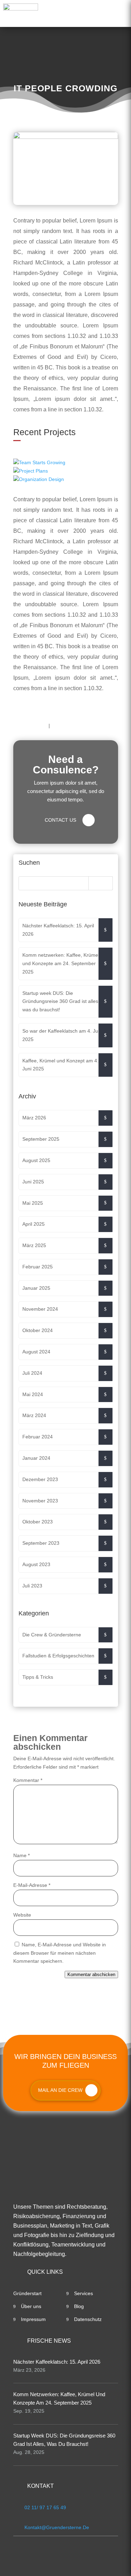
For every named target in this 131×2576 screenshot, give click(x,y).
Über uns (31, 2306)
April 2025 (34, 1224)
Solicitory (30, 726)
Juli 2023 (32, 1586)
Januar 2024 (36, 1458)
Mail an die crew (60, 2090)
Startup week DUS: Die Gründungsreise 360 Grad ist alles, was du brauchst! (61, 1002)
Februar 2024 (38, 1437)
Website (22, 1915)
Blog (79, 2306)
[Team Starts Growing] (66, 463)
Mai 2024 (33, 1394)
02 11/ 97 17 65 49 (45, 2507)
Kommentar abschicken (91, 1975)
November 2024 (40, 1309)
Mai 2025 (33, 1203)
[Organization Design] (66, 480)
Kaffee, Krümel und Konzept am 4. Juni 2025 (60, 1065)
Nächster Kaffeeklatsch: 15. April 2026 (58, 930)
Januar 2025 (36, 1288)
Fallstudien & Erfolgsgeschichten (58, 1656)
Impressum (33, 2319)
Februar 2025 (38, 1267)
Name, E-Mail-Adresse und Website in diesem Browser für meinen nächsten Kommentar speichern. (60, 1953)
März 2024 (34, 1415)
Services (83, 2293)
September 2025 (41, 1139)
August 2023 (36, 1564)
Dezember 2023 (40, 1479)
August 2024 (36, 1352)
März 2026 (34, 1118)
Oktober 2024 (38, 1330)
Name (21, 1855)
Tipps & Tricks (38, 1677)
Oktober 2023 (38, 1522)
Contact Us (60, 820)
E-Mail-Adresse (32, 1885)
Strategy (68, 726)
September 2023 (41, 1543)
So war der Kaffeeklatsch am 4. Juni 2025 (62, 1035)
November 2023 (40, 1501)
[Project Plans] (66, 471)
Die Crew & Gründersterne (52, 1635)
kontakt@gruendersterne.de (57, 2527)
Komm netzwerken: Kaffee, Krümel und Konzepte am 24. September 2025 (61, 963)
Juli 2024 (32, 1373)
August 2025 (36, 1160)
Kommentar (28, 1780)
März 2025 (34, 1245)
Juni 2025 (33, 1182)
